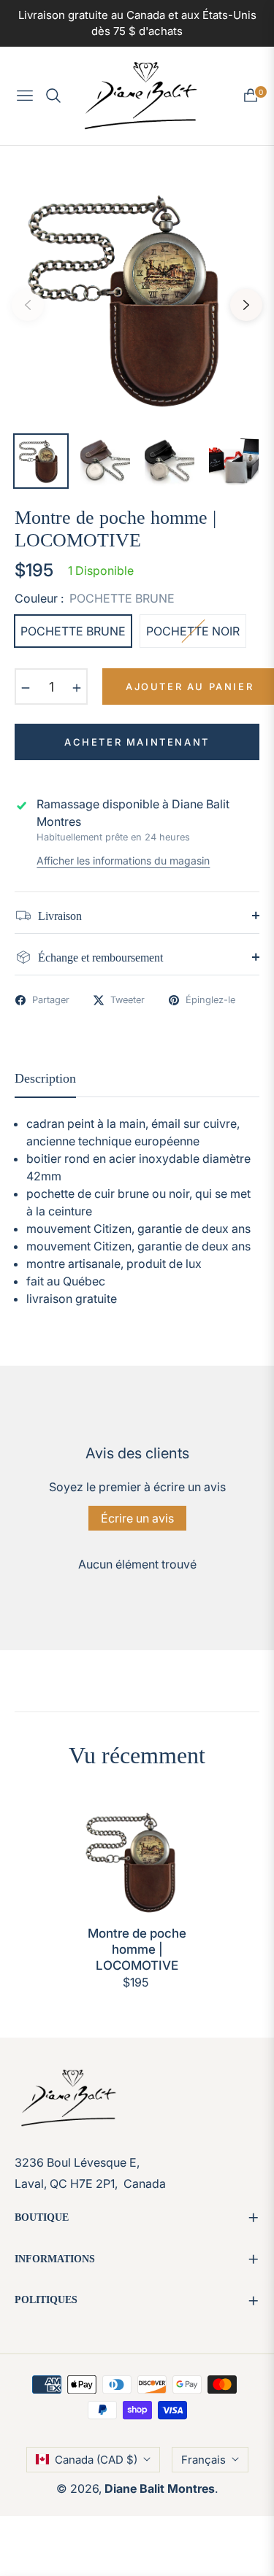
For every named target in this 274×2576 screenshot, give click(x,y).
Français (203, 2460)
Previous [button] (28, 305)
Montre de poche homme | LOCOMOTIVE (137, 1949)
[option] (137, 299)
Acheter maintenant (137, 742)
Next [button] (246, 305)
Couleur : (95, 598)
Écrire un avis (137, 1518)
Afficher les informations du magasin (123, 860)
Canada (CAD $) (96, 2460)
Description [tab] (45, 1078)
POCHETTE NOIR (193, 631)
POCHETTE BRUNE (73, 631)
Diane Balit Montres (160, 2488)
